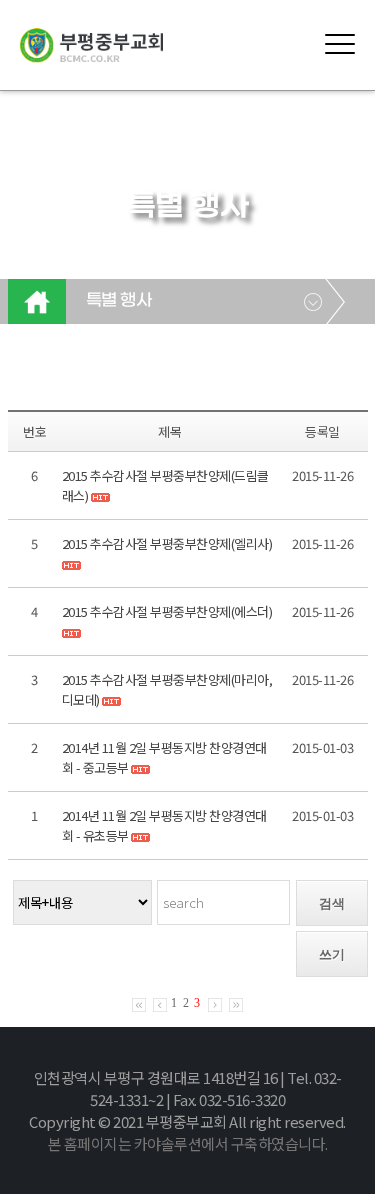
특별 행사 (119, 301)
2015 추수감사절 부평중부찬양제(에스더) (167, 611)
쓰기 (332, 954)
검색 (332, 903)
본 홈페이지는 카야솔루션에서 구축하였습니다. (188, 1143)
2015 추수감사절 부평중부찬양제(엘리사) (167, 543)
